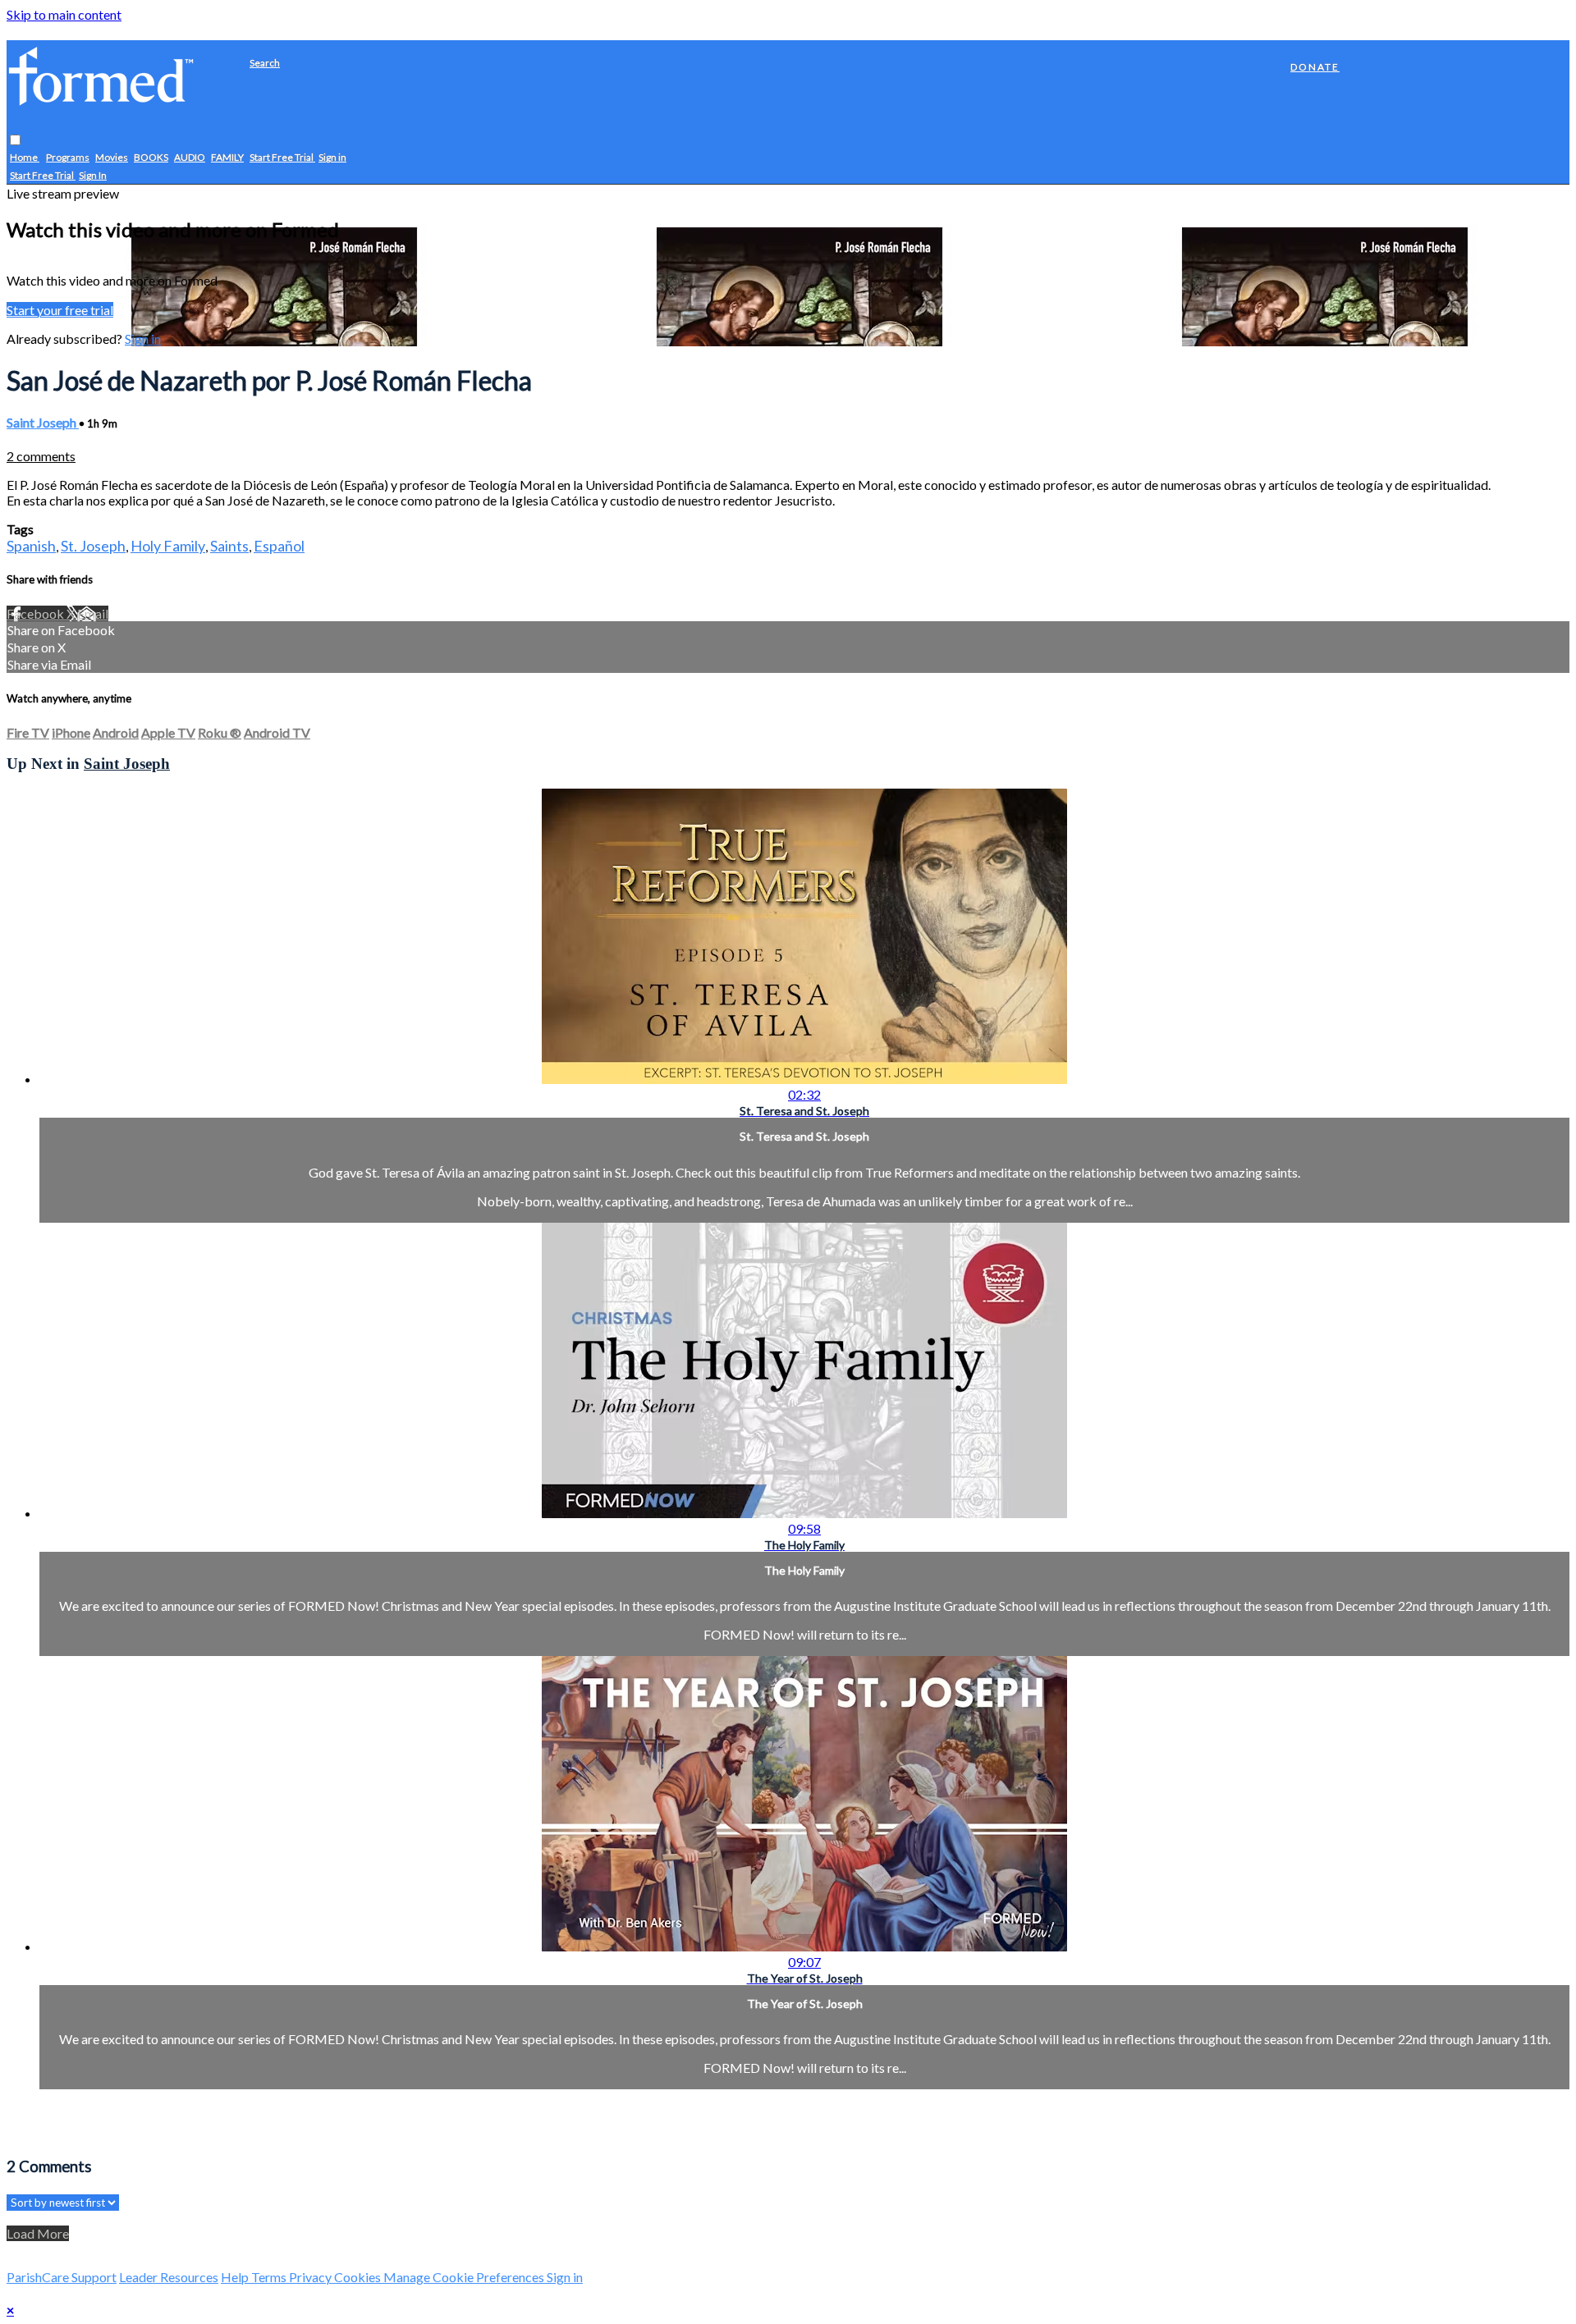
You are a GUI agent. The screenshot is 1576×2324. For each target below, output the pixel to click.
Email (93, 613)
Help (236, 2277)
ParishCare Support (62, 2277)
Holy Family (168, 546)
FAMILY (227, 158)
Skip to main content (64, 14)
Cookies (359, 2277)
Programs (68, 158)
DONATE (1315, 67)
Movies (112, 158)
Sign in (332, 158)
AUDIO (190, 158)
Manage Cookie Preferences (465, 2277)
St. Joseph (93, 546)
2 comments (41, 456)
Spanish (31, 546)
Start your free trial (60, 310)
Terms (270, 2277)
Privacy (312, 2277)
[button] (15, 141)
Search (265, 63)
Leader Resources (169, 2277)
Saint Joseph (43, 422)
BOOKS (151, 158)
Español (279, 546)
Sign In (93, 176)
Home (25, 158)
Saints (229, 546)
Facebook (37, 613)
